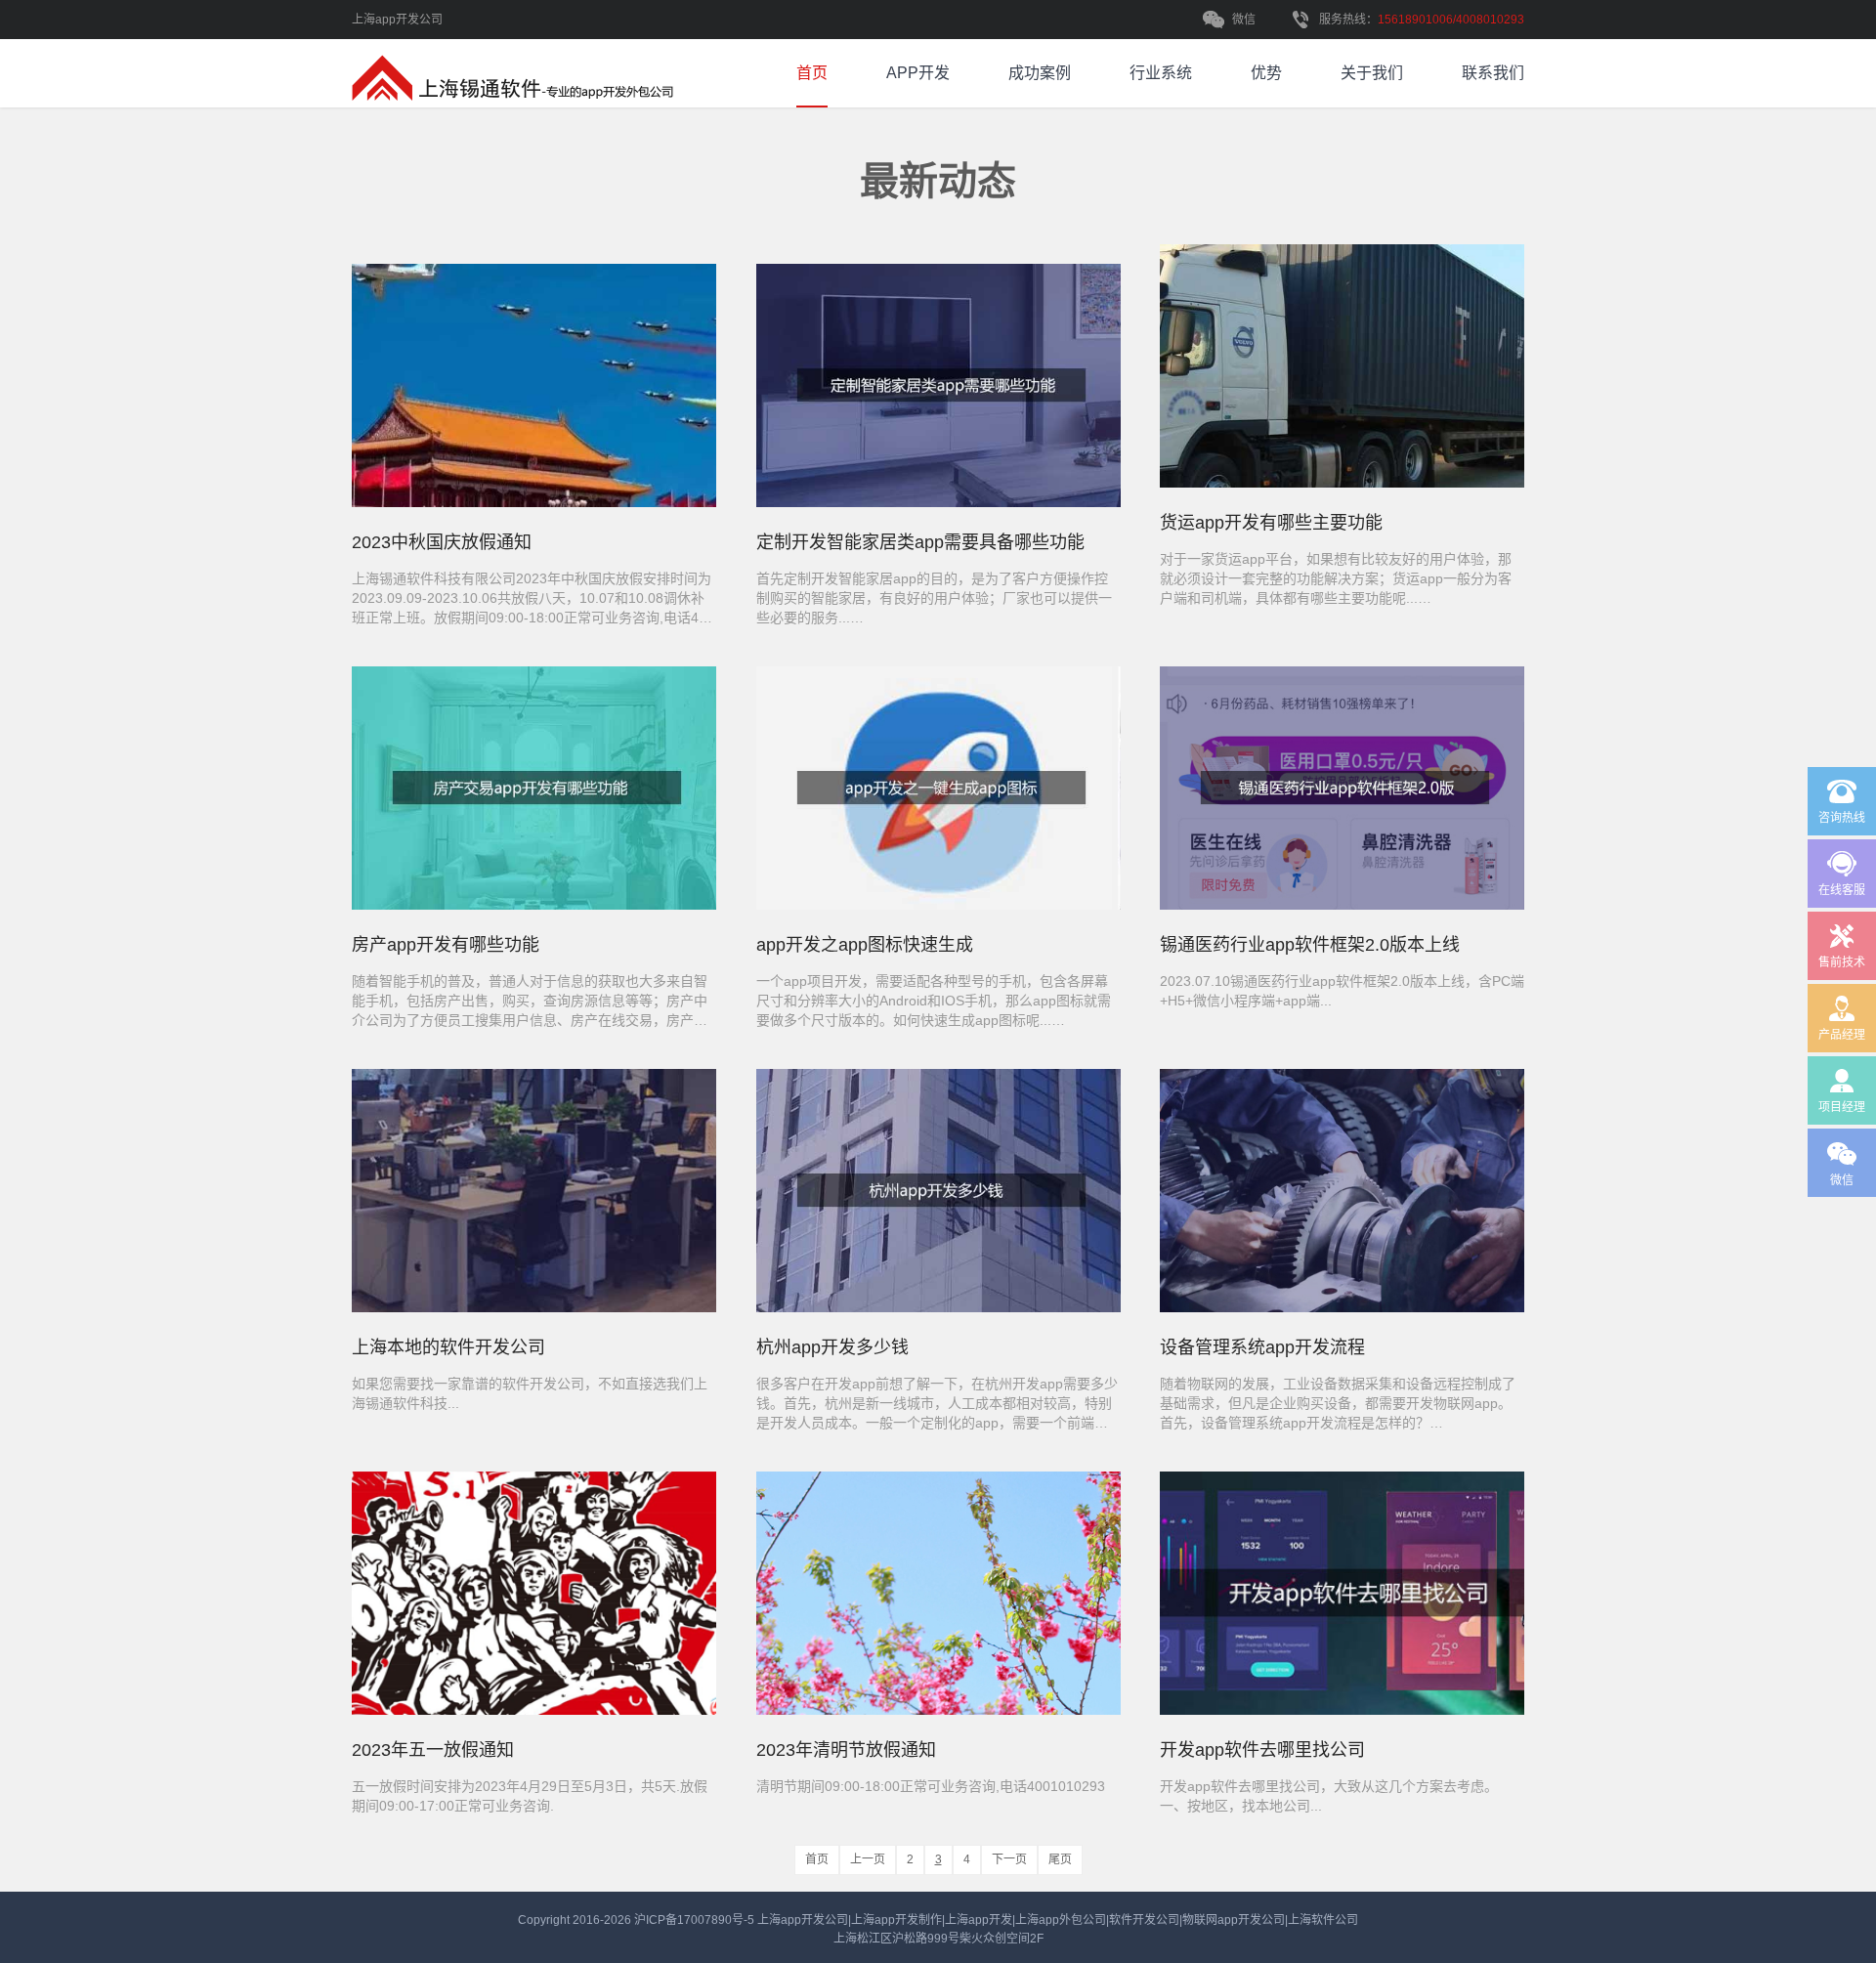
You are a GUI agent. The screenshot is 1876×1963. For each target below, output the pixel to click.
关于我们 (1372, 73)
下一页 (1009, 1859)
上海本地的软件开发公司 (448, 1347)
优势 (1266, 73)
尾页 (1060, 1859)
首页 (812, 73)
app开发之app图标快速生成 (865, 945)
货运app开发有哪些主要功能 (1271, 523)
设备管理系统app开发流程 (1262, 1347)
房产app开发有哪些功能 (446, 945)
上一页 (868, 1859)
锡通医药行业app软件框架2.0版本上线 (1310, 945)
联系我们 (1493, 73)
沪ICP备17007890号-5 (696, 1920)
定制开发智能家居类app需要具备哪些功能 (920, 542)
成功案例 (1040, 73)
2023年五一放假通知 (433, 1750)
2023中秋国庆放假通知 (442, 542)
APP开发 (918, 73)
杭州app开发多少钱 (832, 1347)
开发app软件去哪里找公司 (1262, 1750)
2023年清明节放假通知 (846, 1750)
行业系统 (1161, 73)
